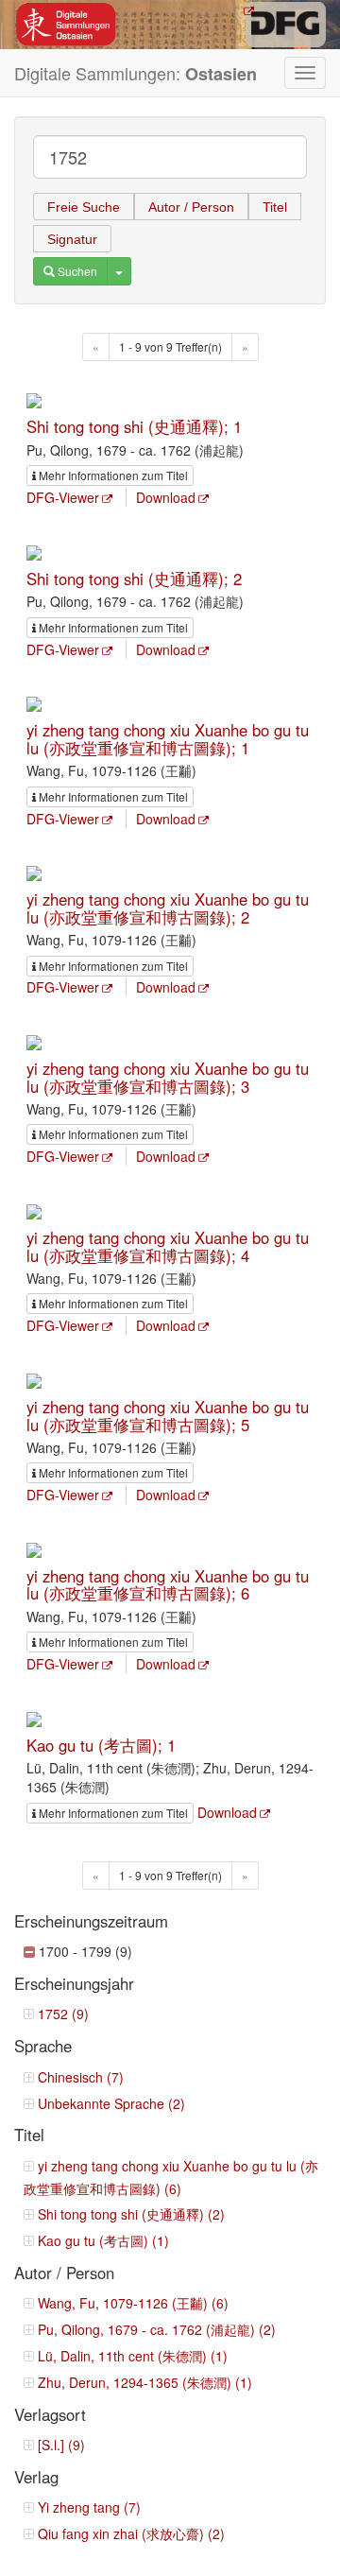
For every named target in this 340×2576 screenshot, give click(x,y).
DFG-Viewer (63, 497)
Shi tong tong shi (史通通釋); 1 (134, 426)
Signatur (72, 239)
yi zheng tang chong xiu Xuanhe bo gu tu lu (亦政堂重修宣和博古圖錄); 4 (168, 1246)
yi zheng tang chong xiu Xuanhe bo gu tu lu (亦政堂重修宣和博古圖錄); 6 (168, 1584)
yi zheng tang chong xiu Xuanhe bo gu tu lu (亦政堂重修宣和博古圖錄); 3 (168, 1077)
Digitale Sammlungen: (136, 73)
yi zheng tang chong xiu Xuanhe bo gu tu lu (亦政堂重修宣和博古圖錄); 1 (168, 738)
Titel (275, 207)
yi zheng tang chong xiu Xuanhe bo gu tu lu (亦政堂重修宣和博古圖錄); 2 (168, 908)
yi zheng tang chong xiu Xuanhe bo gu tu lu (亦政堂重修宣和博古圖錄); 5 (168, 1415)
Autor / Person (191, 207)
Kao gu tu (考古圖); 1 (101, 1745)
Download (166, 497)
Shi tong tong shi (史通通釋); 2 (134, 579)
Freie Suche (84, 207)
